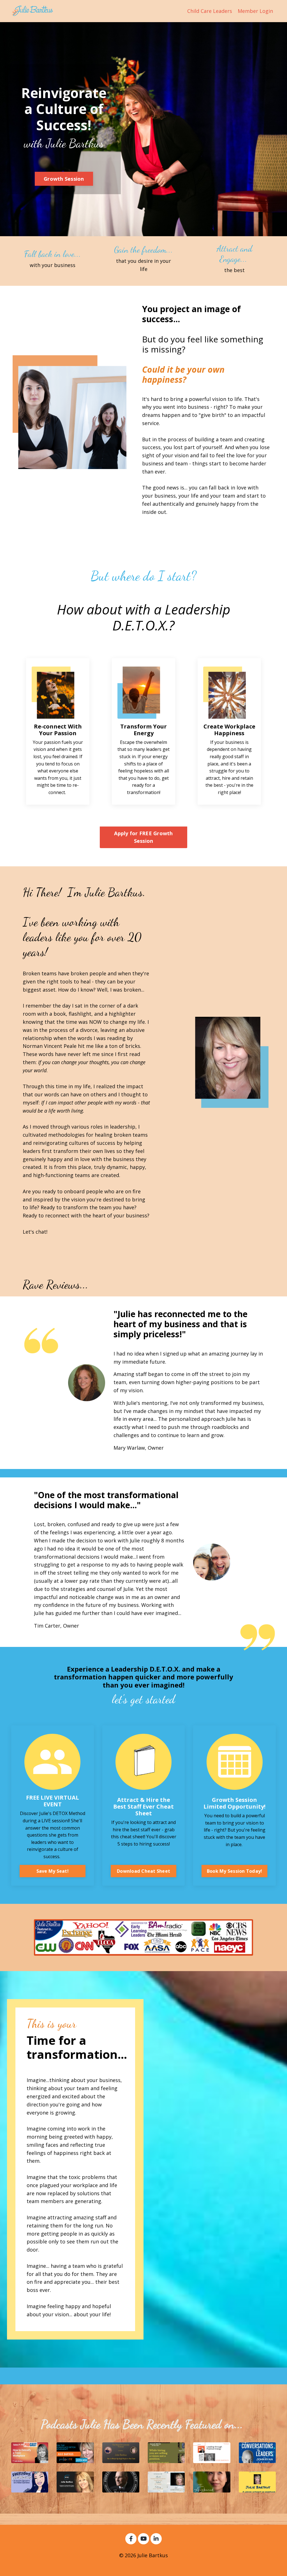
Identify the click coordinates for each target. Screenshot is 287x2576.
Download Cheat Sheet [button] (143, 1871)
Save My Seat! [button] (53, 1871)
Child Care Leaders (210, 11)
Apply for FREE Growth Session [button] (143, 837)
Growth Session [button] (64, 179)
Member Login (255, 11)
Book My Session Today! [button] (235, 1871)
